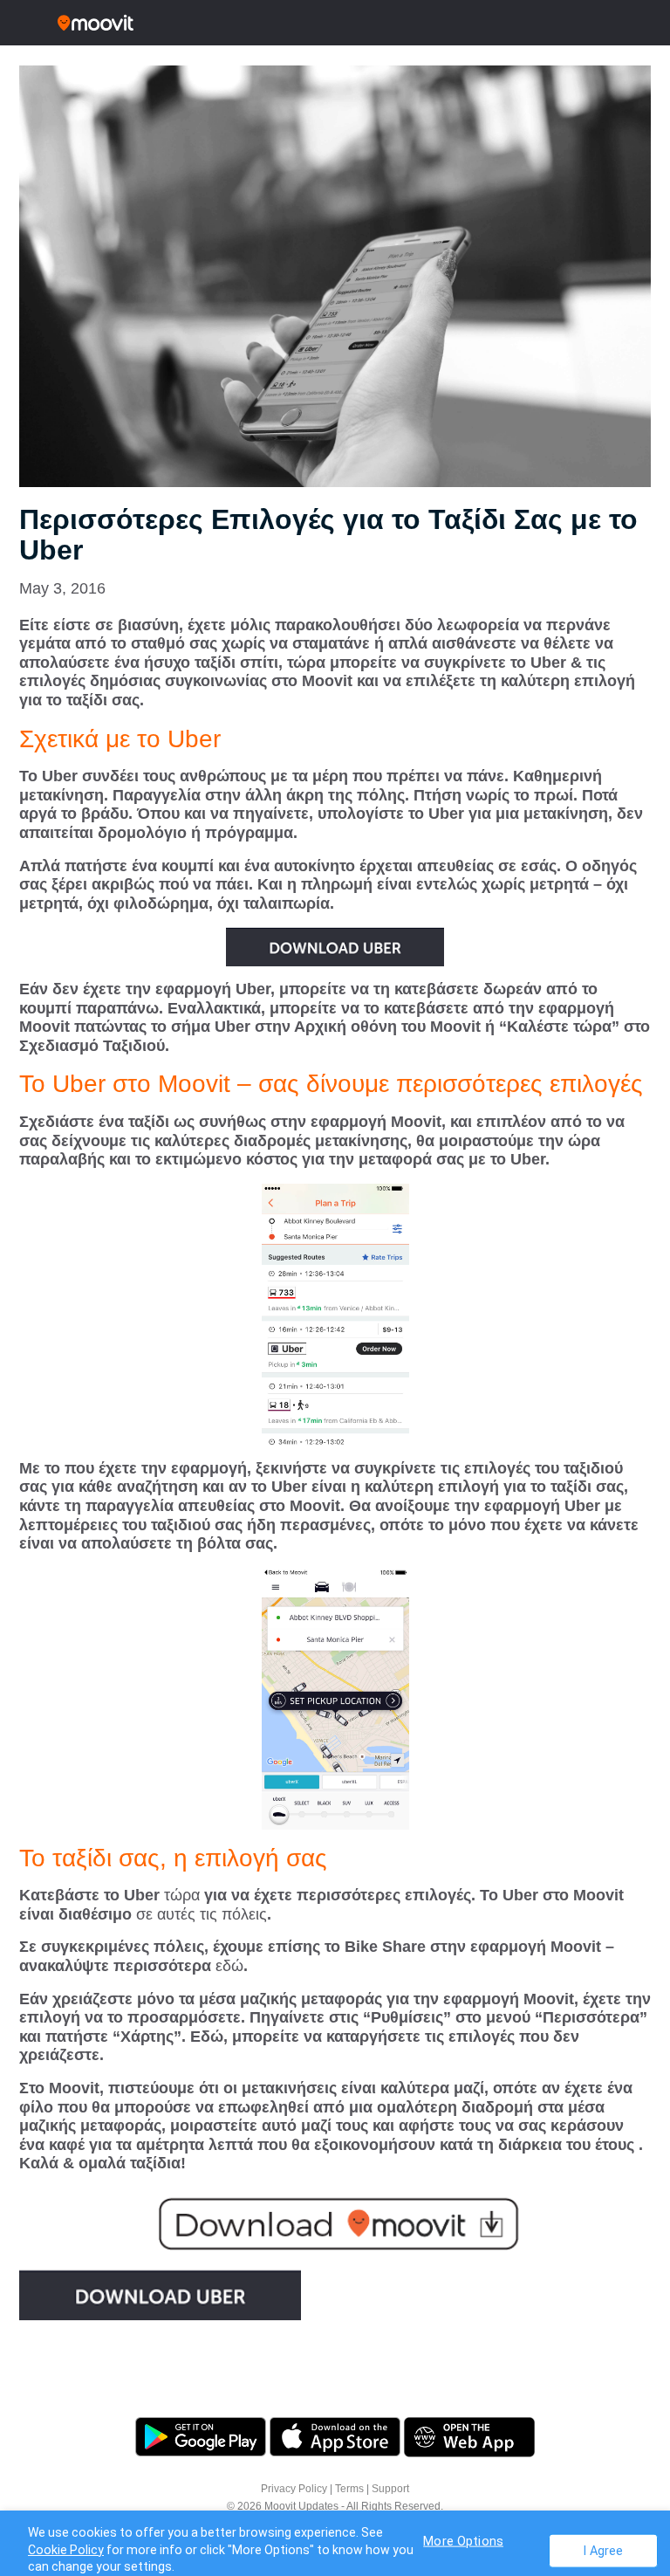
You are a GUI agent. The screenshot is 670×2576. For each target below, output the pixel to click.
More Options (463, 2541)
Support (390, 2489)
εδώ (227, 1966)
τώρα (180, 1895)
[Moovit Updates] (335, 23)
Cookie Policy (66, 2550)
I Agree (603, 2550)
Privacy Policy (294, 2489)
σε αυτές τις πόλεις (199, 1914)
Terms (349, 2489)
